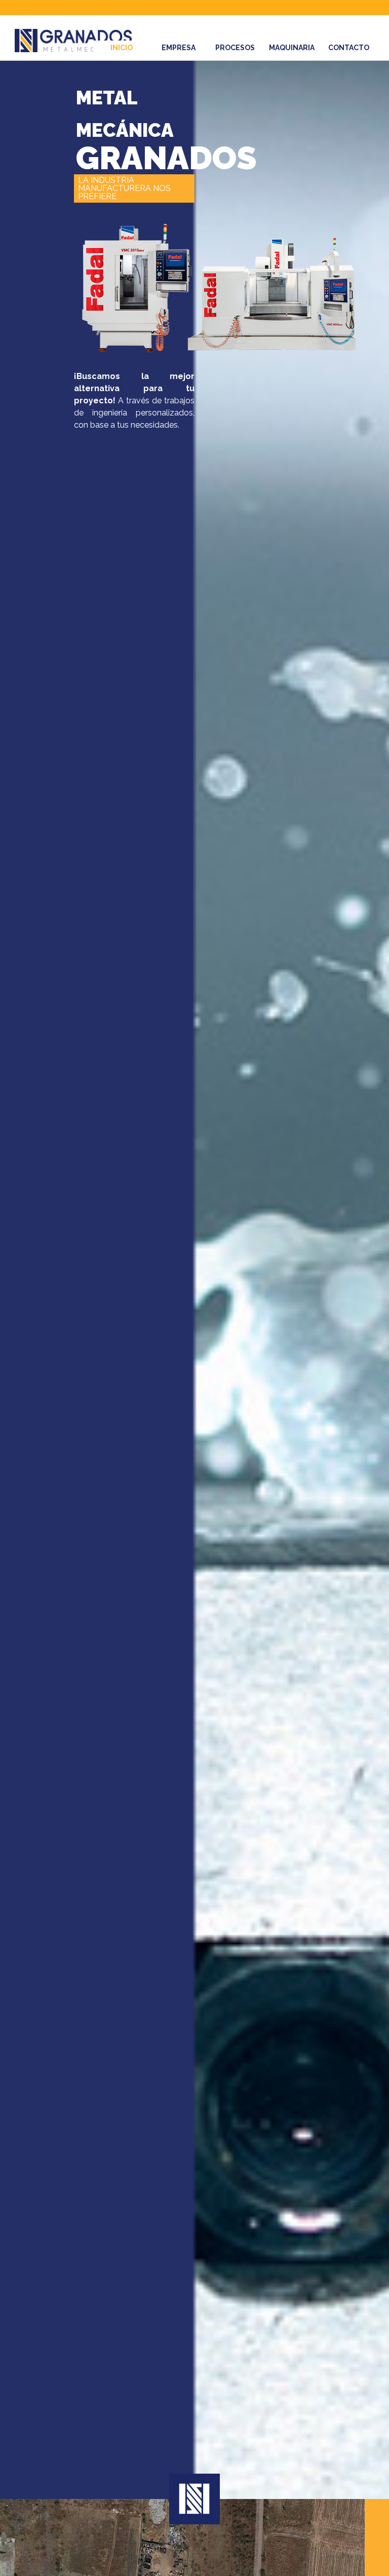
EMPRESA (179, 48)
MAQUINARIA (292, 48)
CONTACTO (349, 48)
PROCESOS (235, 48)
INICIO (122, 48)
